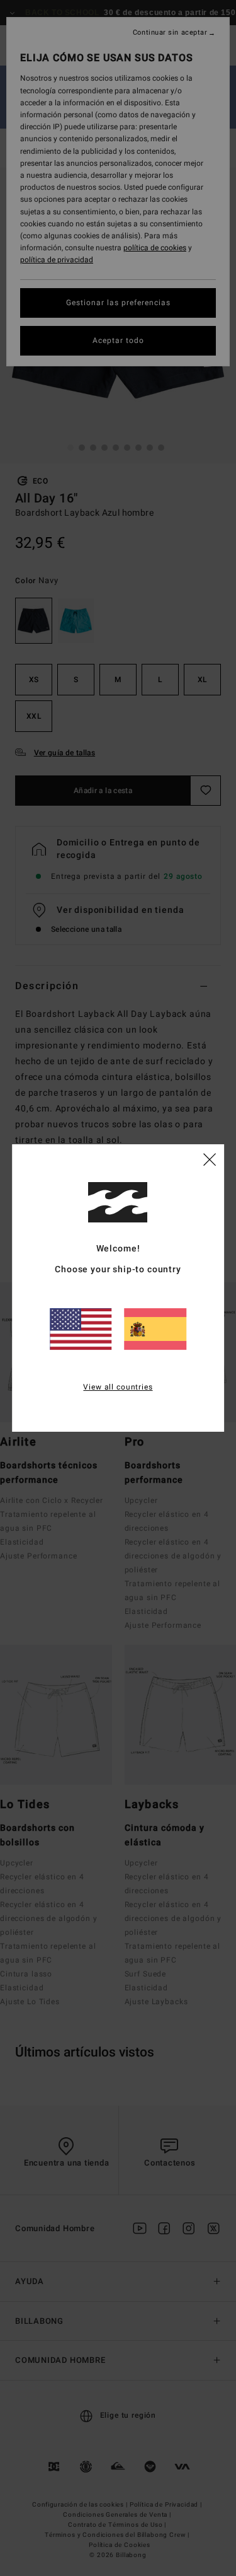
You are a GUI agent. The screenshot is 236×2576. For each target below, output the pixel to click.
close (210, 1159)
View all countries (118, 1387)
